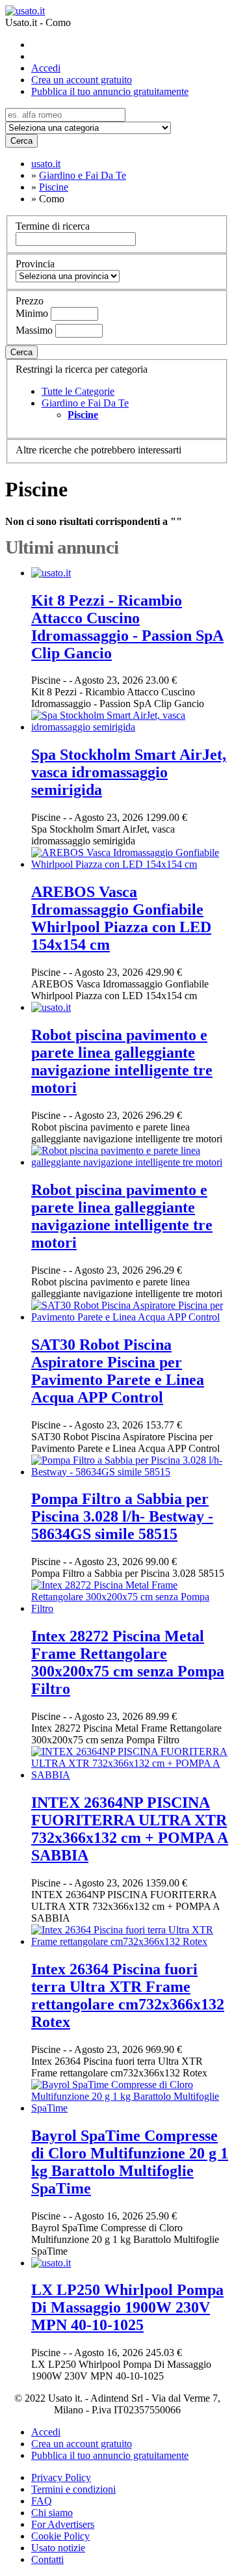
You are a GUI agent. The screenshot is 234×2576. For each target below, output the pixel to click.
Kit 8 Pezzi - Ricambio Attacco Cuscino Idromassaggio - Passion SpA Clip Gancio (127, 627)
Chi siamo (52, 2513)
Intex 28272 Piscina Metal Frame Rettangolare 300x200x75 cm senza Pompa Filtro (128, 1662)
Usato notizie (58, 2548)
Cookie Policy (60, 2536)
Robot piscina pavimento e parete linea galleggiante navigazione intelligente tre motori (122, 1061)
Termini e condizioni (73, 2489)
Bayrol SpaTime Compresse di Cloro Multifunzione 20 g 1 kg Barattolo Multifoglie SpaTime (130, 2162)
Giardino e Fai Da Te (85, 403)
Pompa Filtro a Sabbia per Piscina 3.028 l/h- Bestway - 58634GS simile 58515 (122, 1516)
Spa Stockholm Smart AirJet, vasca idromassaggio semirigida (129, 772)
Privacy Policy (61, 2477)
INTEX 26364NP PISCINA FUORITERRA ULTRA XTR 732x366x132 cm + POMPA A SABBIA (130, 1829)
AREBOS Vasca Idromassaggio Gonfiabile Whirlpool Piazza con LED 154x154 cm (121, 918)
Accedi (46, 68)
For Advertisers (63, 2524)
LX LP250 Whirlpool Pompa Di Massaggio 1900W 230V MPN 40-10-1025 (127, 2307)
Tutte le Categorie (78, 391)
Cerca (21, 141)
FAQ (42, 2501)
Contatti (47, 2559)
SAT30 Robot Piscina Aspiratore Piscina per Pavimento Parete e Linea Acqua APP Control (118, 1371)
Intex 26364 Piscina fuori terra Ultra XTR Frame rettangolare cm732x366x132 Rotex (128, 1995)
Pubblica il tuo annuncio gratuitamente (110, 91)
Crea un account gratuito (82, 80)
